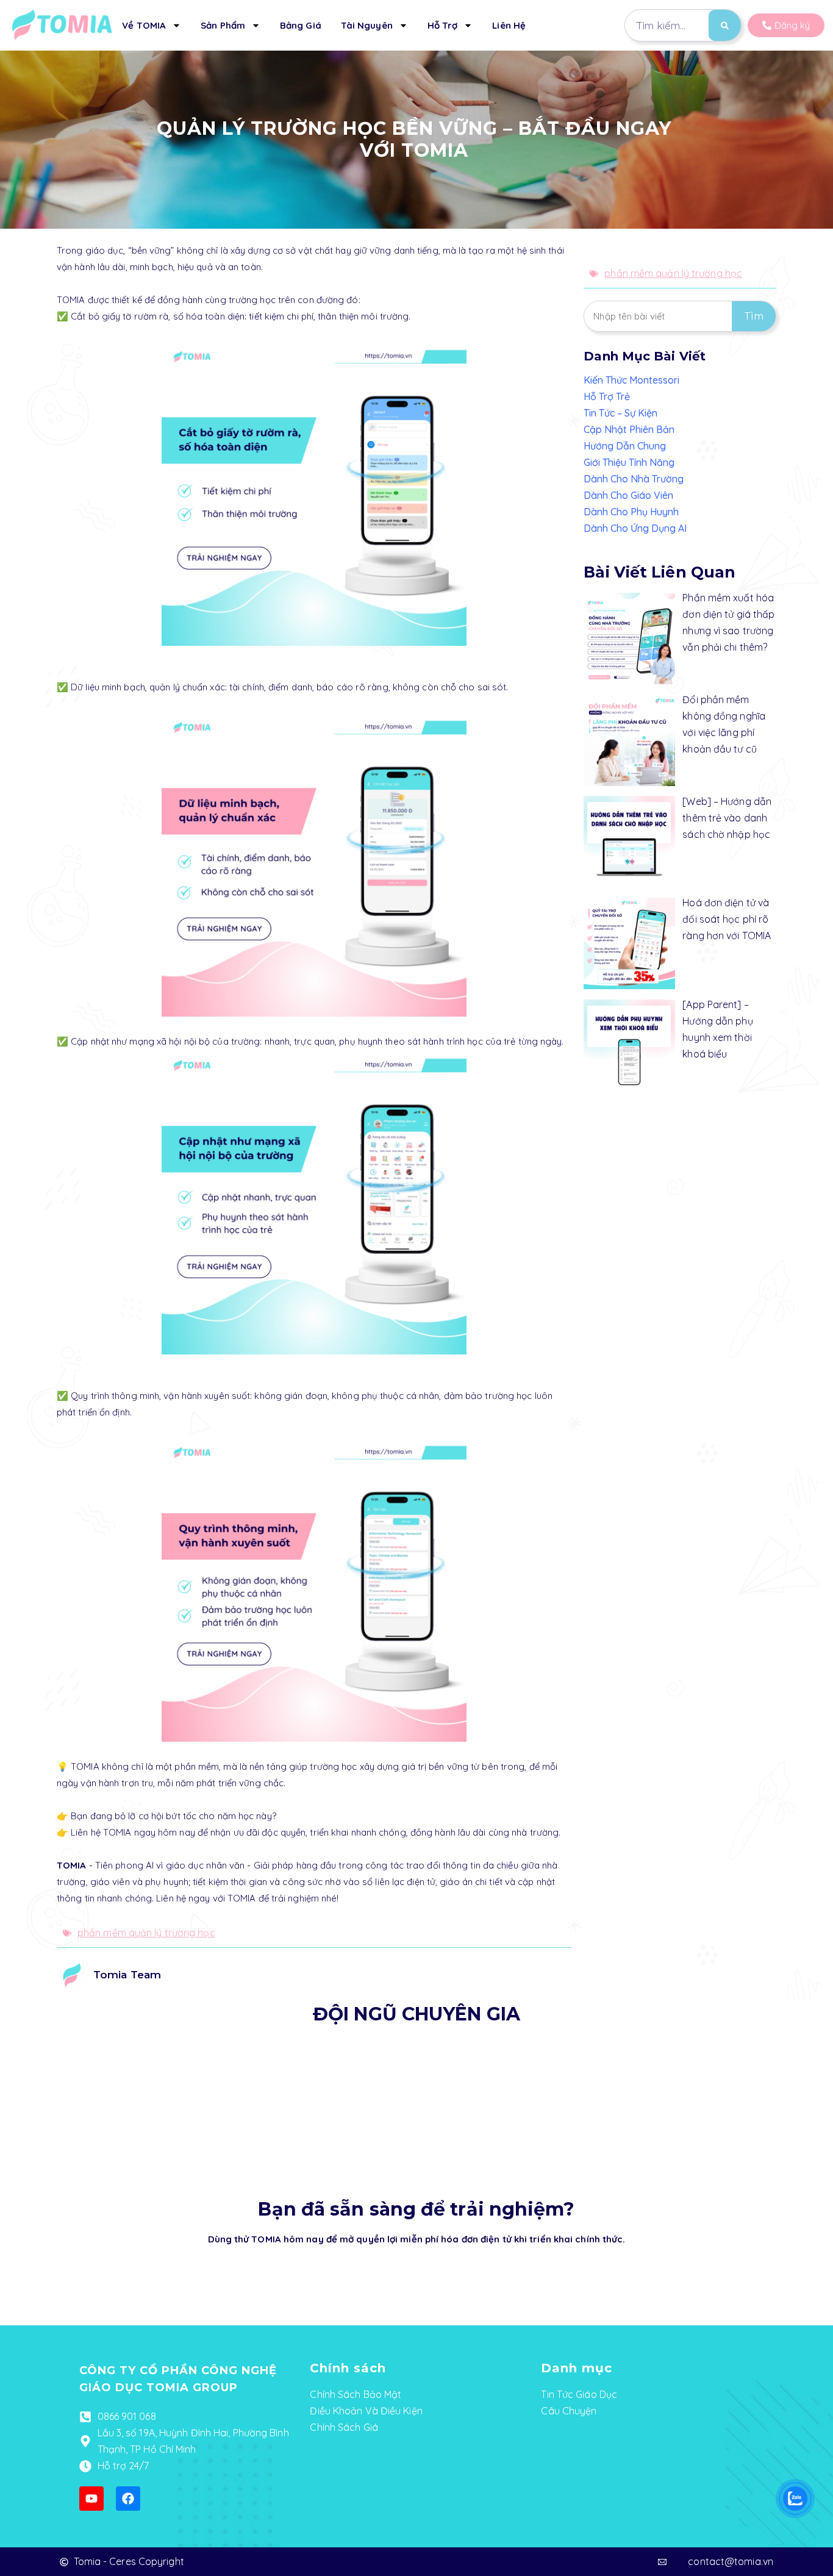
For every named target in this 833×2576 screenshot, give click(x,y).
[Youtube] (91, 2499)
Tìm (754, 316)
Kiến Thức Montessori (631, 380)
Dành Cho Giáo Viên (628, 495)
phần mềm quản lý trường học (146, 1933)
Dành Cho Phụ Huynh (631, 512)
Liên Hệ (509, 25)
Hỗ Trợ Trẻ (607, 396)
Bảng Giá (301, 25)
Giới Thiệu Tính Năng (629, 462)
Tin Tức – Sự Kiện (620, 413)
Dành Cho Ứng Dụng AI (635, 528)
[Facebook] (128, 2499)
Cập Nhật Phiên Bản (629, 429)
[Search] (725, 25)
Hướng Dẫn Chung (625, 446)
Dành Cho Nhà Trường (634, 479)
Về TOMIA (144, 25)
